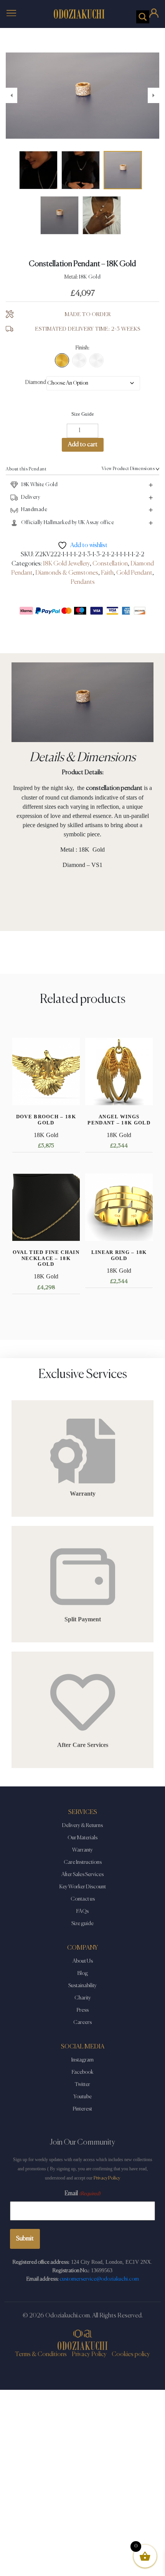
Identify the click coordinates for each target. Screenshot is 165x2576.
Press (83, 2010)
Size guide (82, 1924)
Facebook (82, 2072)
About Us (83, 1961)
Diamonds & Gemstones (67, 573)
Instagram (82, 2060)
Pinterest (82, 2109)
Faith (107, 573)
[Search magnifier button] (143, 17)
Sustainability (82, 1986)
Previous (12, 95)
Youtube (83, 2097)
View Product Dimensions (128, 469)
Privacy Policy (107, 2178)
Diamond (36, 382)
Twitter (82, 2084)
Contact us (83, 1899)
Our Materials (82, 1838)
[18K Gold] (62, 360)
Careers (82, 2022)
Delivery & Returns (82, 1825)
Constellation (110, 564)
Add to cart (83, 445)
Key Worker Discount (83, 1887)
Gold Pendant (134, 573)
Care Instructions (83, 1862)
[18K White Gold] (79, 360)
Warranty (82, 1850)
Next (153, 95)
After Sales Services (82, 1875)
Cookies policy (131, 2355)
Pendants (83, 582)
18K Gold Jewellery (66, 564)
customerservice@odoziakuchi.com (99, 2279)
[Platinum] (97, 360)
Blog (83, 1973)
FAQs (82, 1911)
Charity (83, 1998)
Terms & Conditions (41, 2355)
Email (82, 2194)
